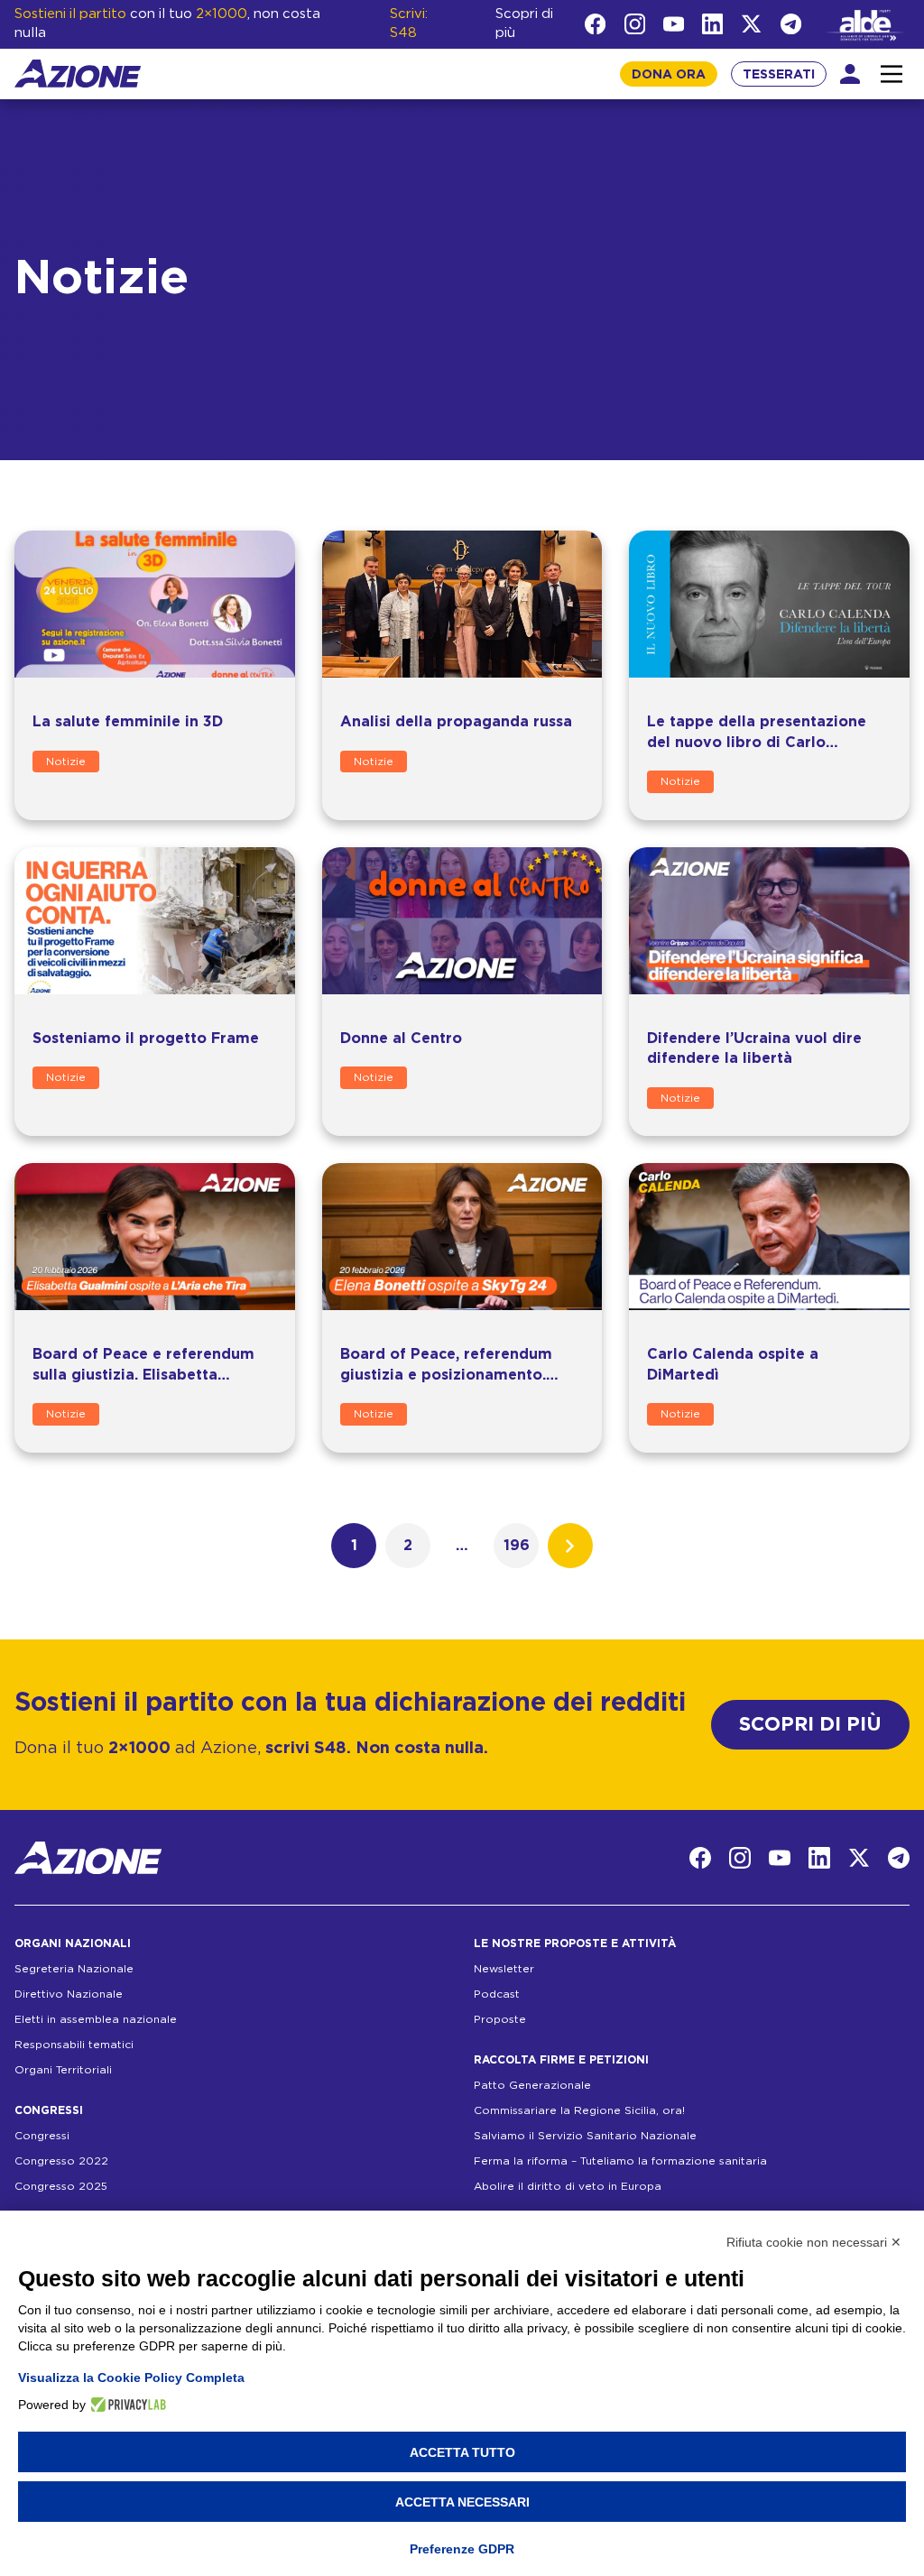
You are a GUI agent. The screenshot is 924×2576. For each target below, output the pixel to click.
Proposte (500, 2019)
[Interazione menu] (892, 74)
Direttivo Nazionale (69, 1994)
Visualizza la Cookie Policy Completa (131, 2377)
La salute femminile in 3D (128, 722)
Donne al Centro (401, 1039)
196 (517, 1546)
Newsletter (504, 1969)
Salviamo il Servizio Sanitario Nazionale (585, 2136)
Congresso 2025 (61, 2186)
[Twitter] (751, 24)
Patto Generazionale (532, 2085)
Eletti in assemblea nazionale (96, 2019)
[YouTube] (674, 24)
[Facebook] (595, 24)
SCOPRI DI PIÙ (810, 1725)
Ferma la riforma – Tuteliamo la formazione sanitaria (620, 2161)
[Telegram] (791, 24)
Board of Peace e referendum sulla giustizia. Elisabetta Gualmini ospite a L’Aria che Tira (153, 1375)
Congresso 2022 (61, 2161)
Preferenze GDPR (462, 2549)
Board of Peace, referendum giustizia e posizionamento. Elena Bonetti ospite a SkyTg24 (457, 1375)
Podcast (497, 1994)
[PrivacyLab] (126, 2405)
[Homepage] (78, 74)
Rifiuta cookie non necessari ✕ (814, 2242)
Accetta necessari (462, 2502)
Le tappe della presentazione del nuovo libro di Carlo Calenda (757, 742)
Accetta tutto (462, 2452)
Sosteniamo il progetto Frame (146, 1039)
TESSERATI (779, 75)
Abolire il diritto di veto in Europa (568, 2186)
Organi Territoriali (63, 2070)
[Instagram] (635, 24)
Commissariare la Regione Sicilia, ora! (579, 2110)
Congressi (42, 2136)
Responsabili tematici (74, 2045)
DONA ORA (669, 75)
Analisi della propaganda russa (456, 722)
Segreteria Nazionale (74, 1969)
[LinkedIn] (712, 24)
